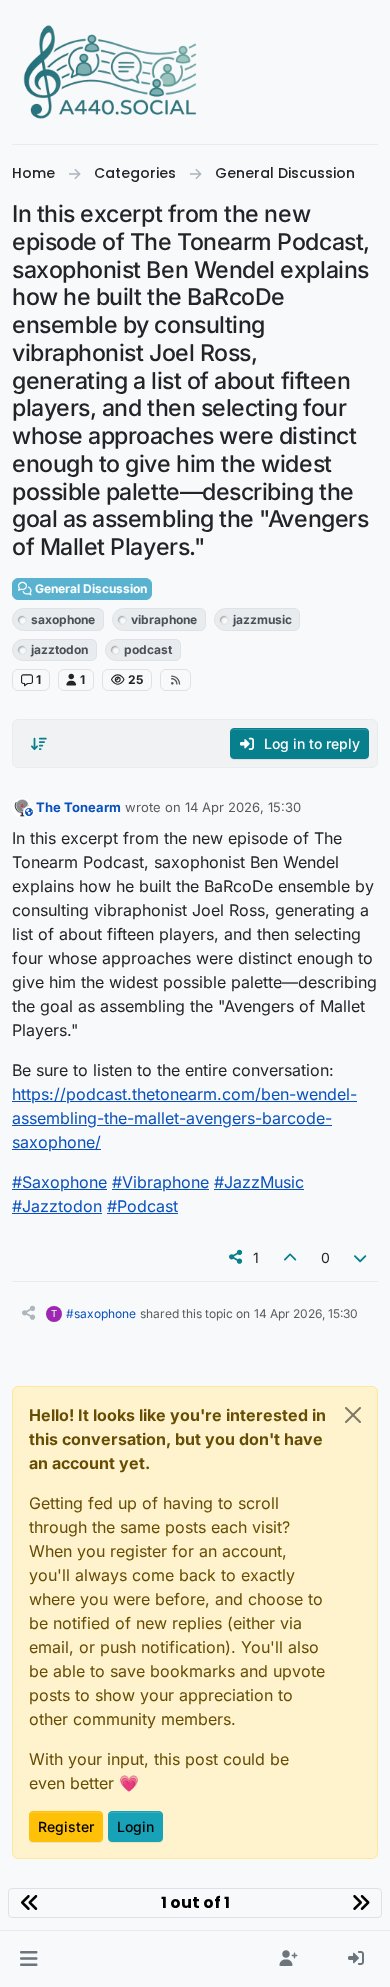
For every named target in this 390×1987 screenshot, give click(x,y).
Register (66, 1826)
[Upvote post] (290, 1257)
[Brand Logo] (111, 72)
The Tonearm (78, 807)
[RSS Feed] (175, 680)
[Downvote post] (361, 1257)
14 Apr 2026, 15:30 (243, 807)
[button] (28, 1959)
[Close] (353, 1415)
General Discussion (89, 588)
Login (135, 1826)
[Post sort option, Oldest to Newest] (39, 744)
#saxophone (101, 1313)
